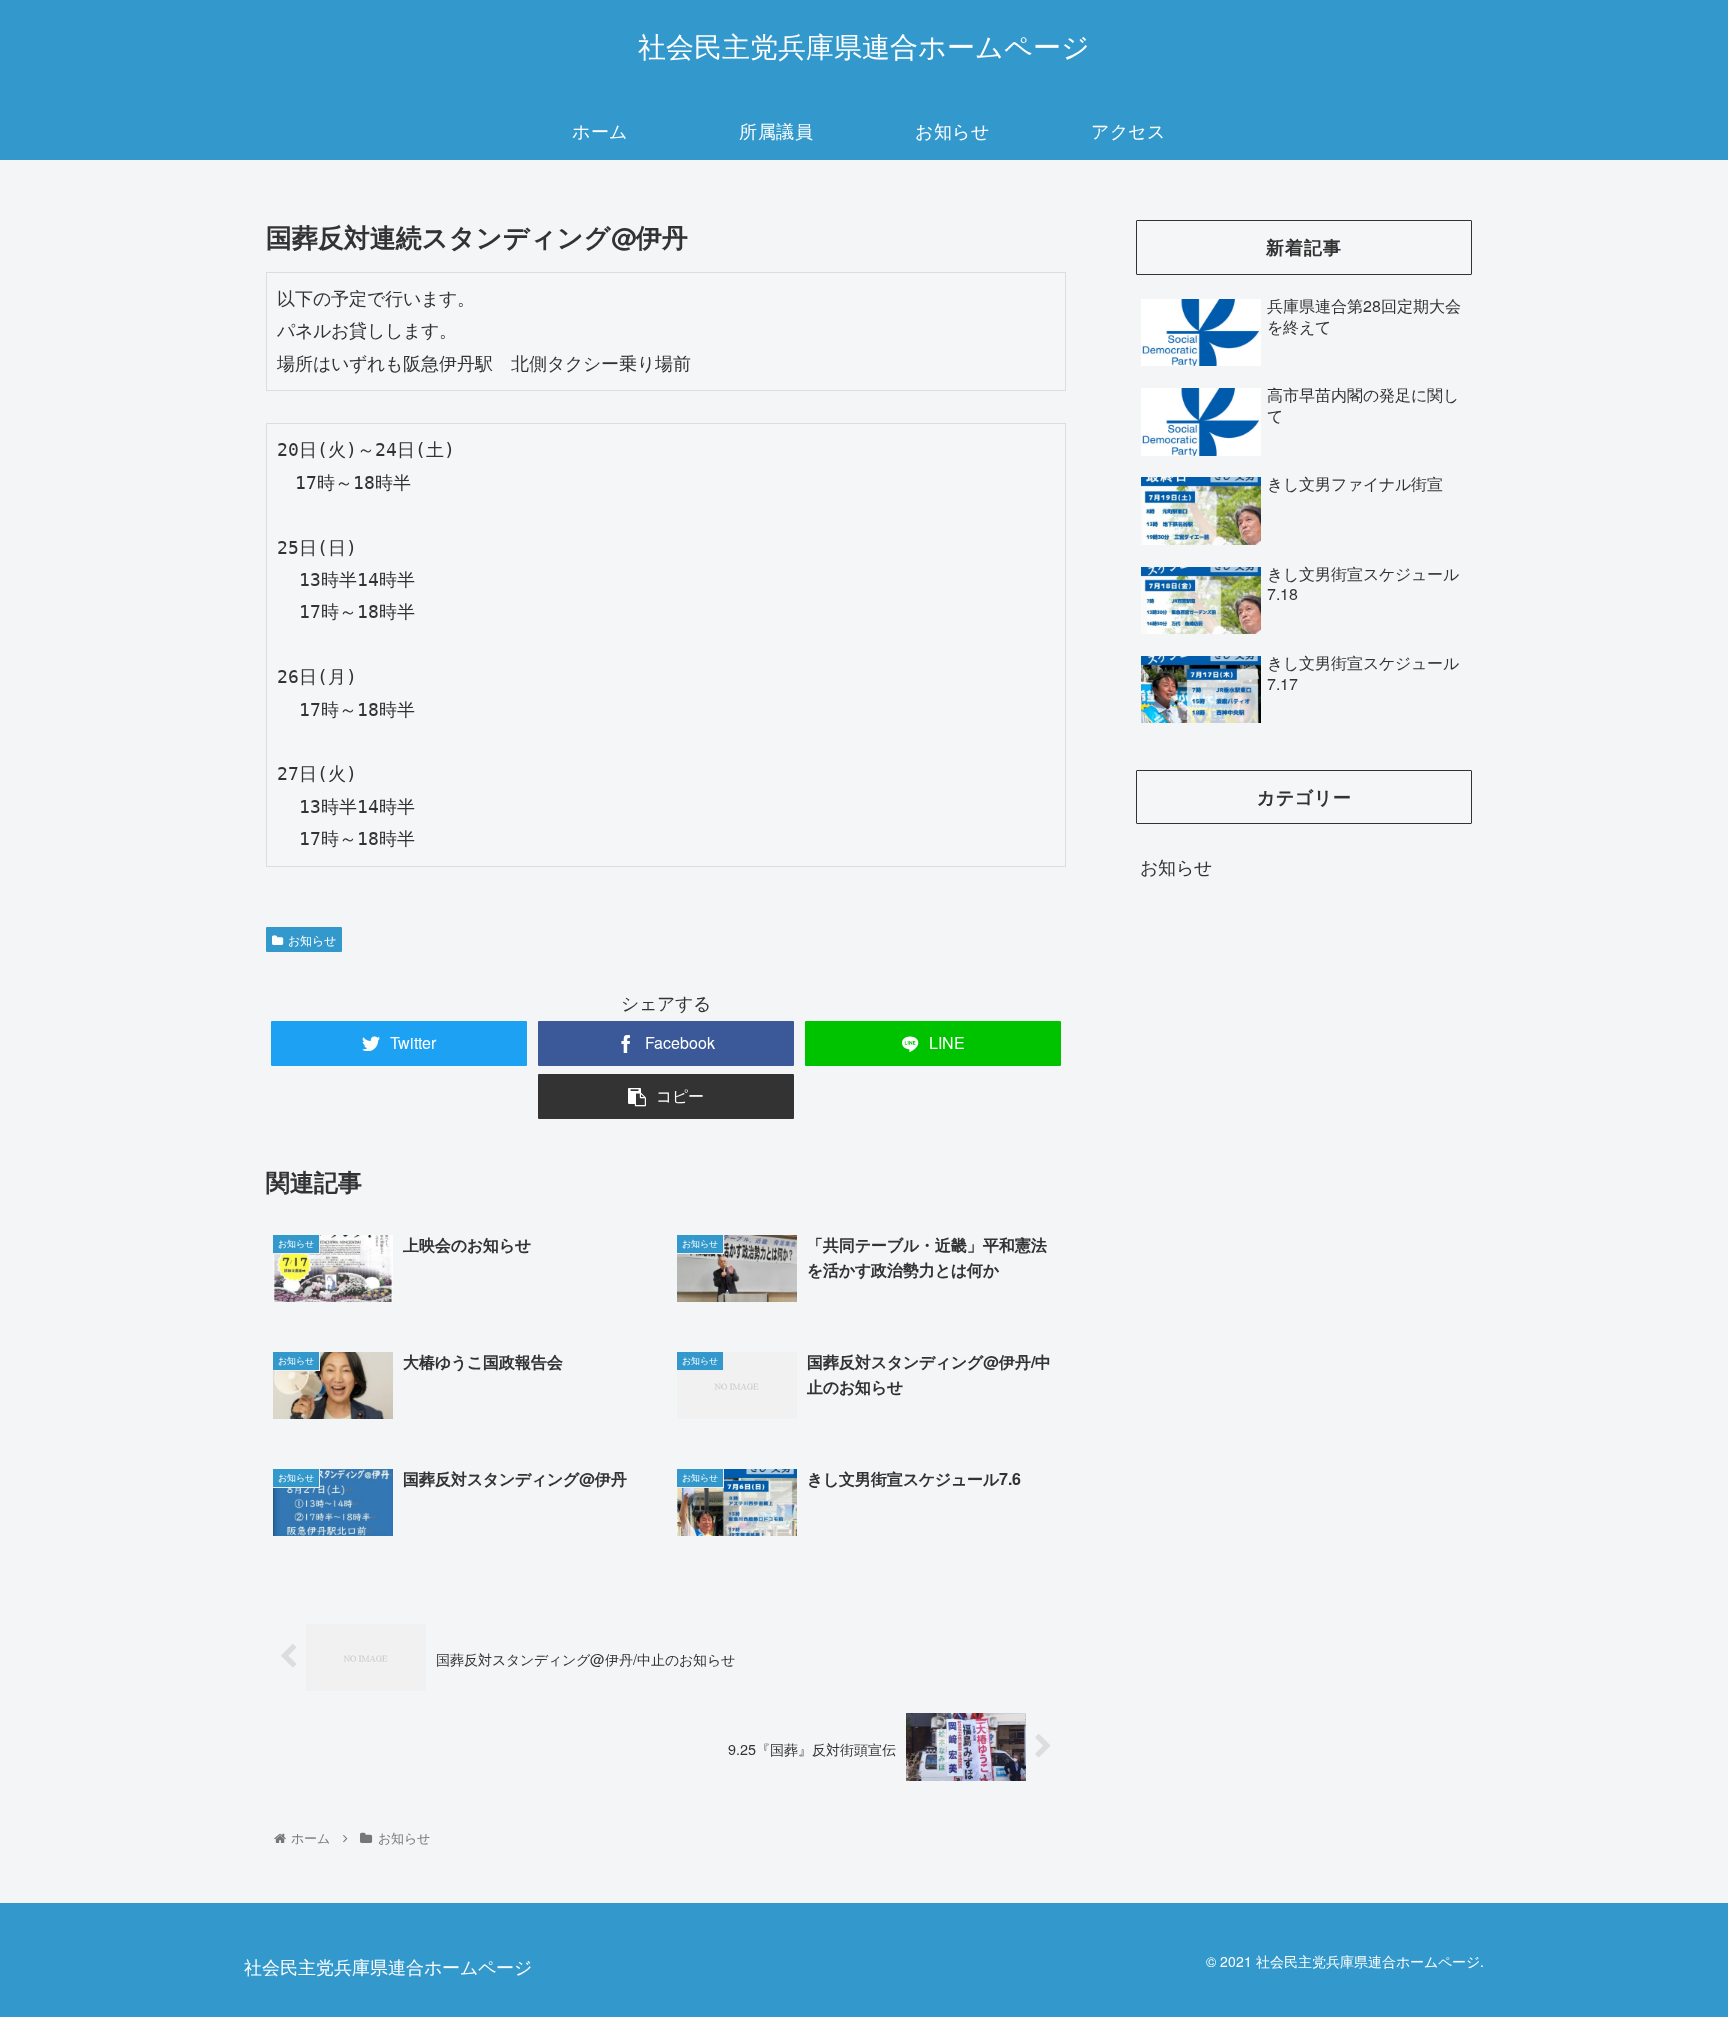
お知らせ (312, 939)
